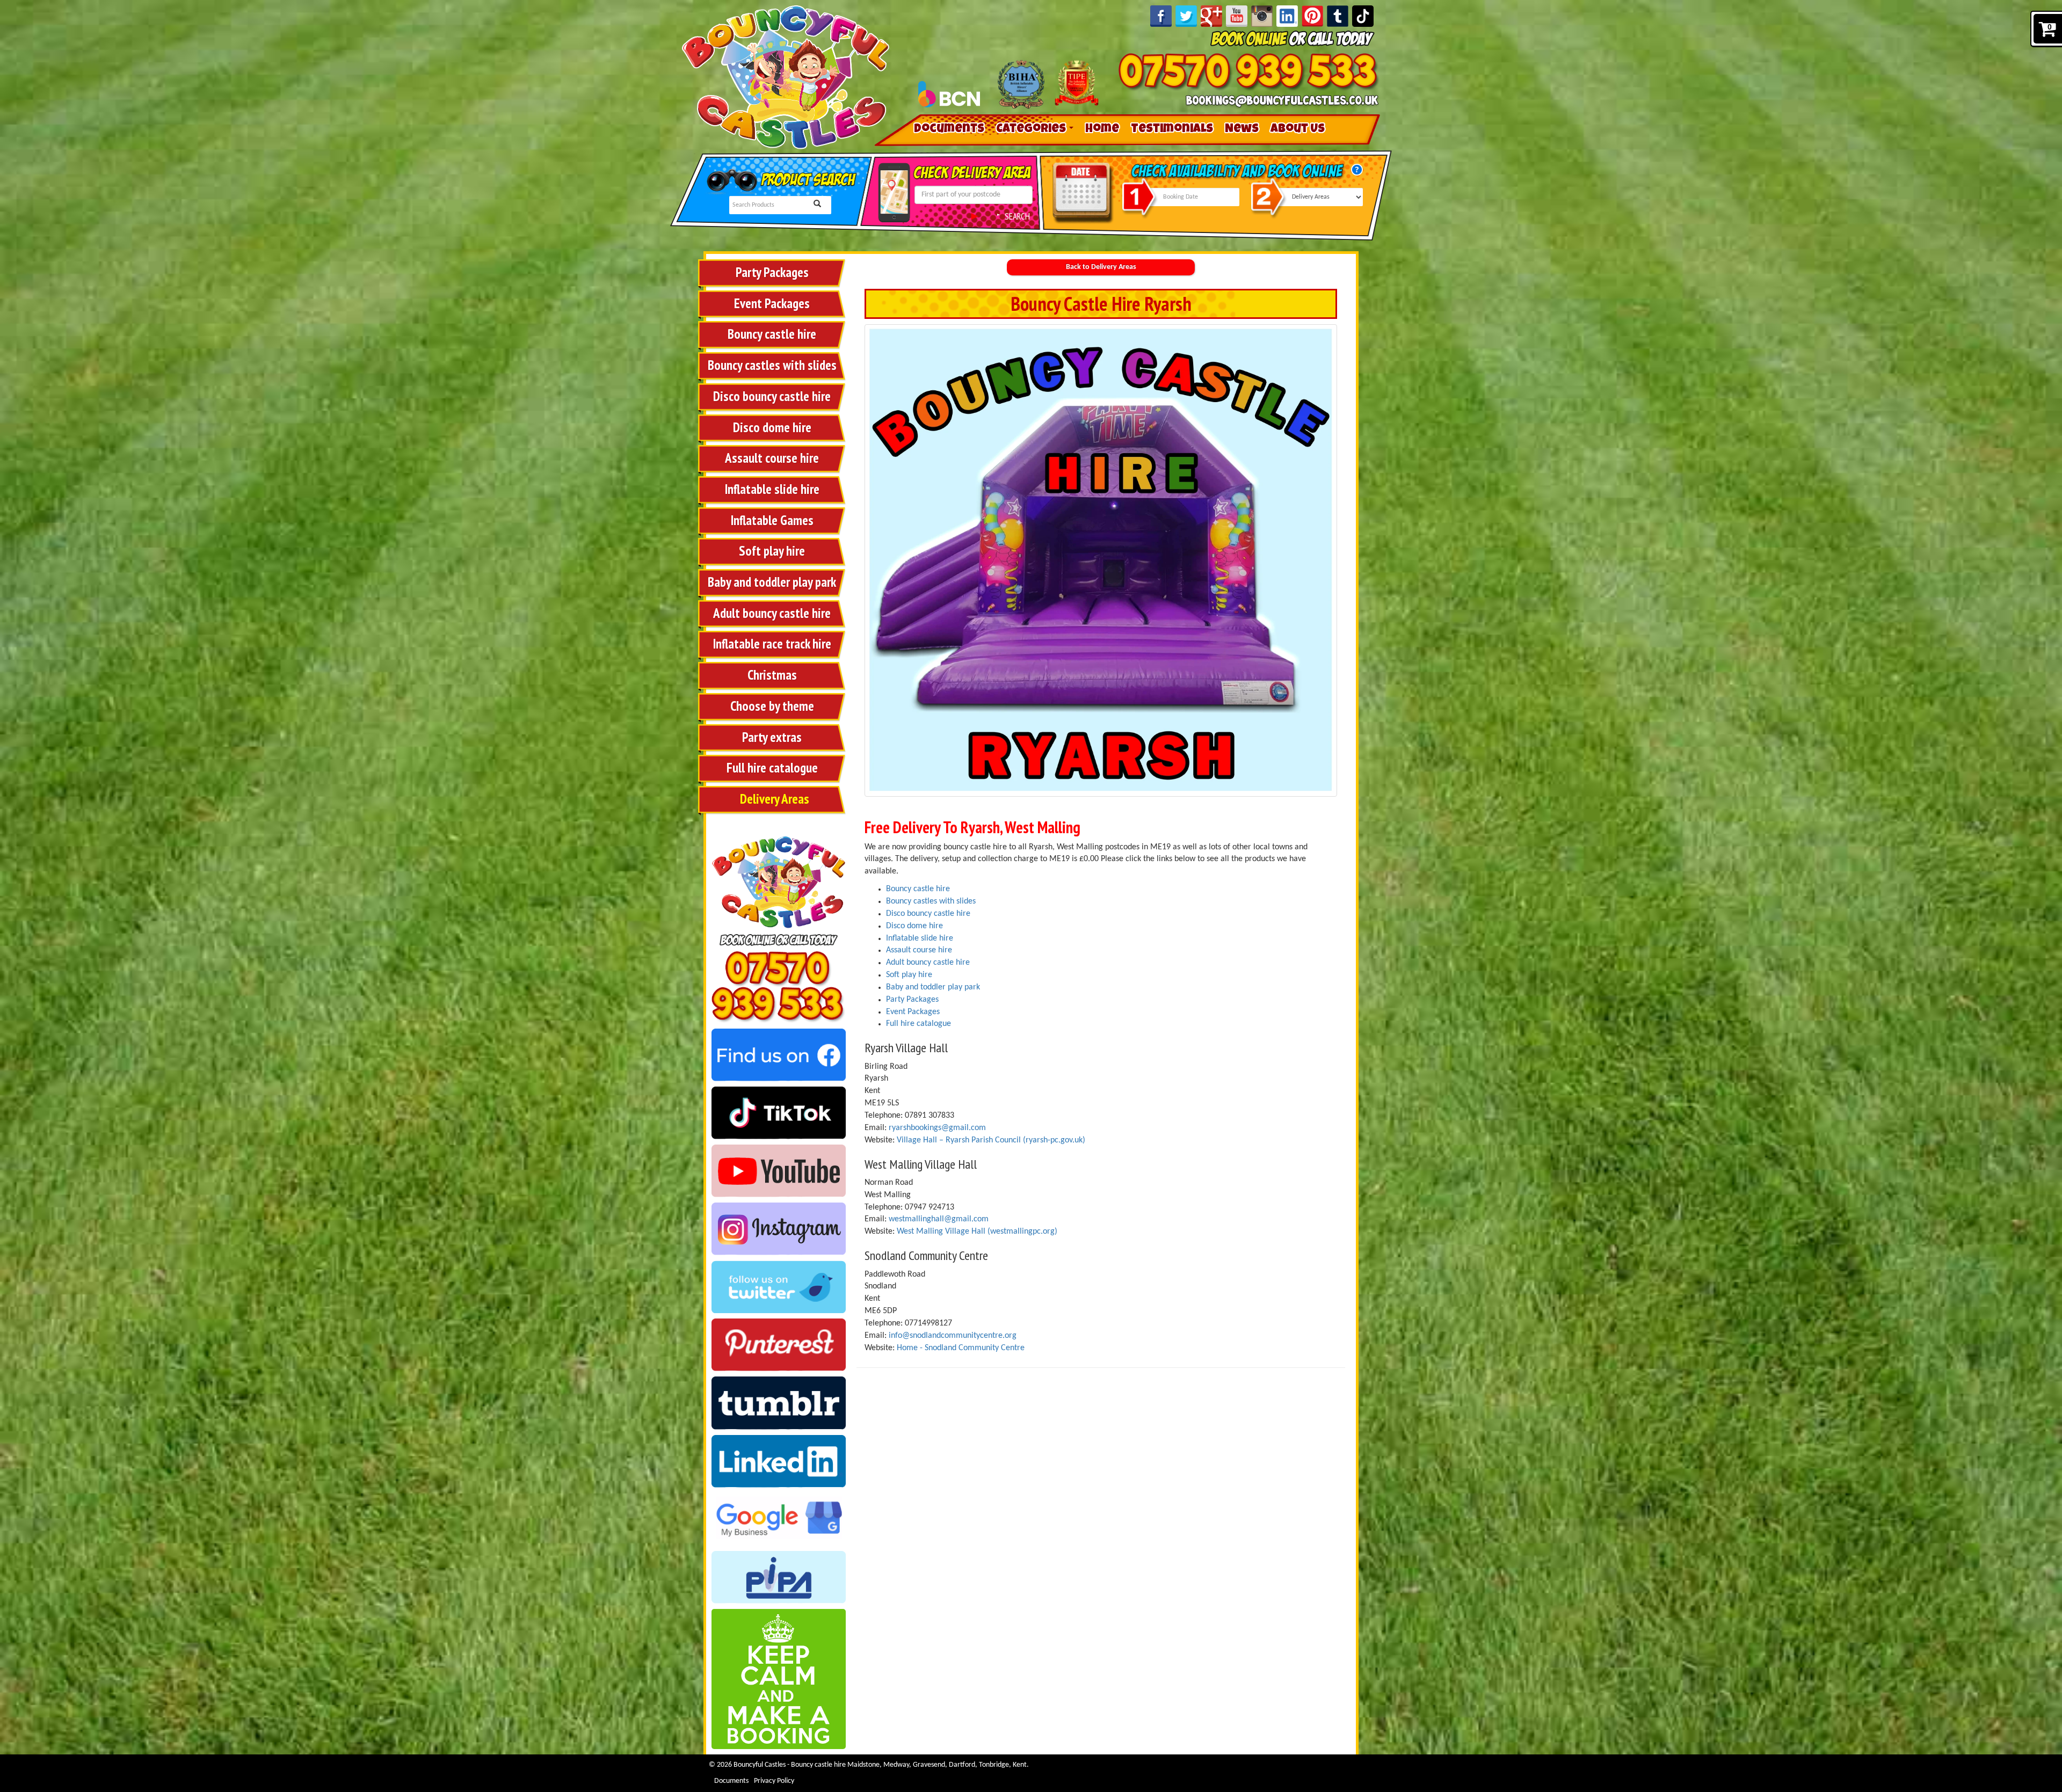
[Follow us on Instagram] (1262, 16)
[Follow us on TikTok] (1363, 16)
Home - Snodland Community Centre (960, 1348)
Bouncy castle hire (772, 334)
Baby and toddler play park (772, 582)
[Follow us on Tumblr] (1338, 16)
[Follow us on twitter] (1186, 16)
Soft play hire (772, 551)
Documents (949, 130)
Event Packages (772, 303)
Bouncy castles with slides (772, 365)
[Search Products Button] (817, 205)
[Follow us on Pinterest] (1312, 16)
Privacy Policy (774, 1781)
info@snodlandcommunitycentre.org (953, 1336)
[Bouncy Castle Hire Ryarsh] (1101, 560)
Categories (1032, 130)
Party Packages (772, 272)
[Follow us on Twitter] (779, 1287)
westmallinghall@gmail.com (939, 1219)
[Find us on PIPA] (779, 1577)
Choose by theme (772, 706)
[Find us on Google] (779, 1519)
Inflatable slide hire (772, 489)
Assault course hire (772, 458)
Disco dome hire (772, 427)
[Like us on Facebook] (1161, 16)
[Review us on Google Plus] (1211, 16)
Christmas (772, 675)
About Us (1298, 130)
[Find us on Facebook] (779, 1055)
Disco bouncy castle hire (772, 396)
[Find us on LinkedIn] (779, 1461)
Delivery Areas (775, 799)
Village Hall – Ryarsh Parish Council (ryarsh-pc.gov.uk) (991, 1140)
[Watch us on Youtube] (1237, 16)
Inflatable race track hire (772, 644)
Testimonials (1172, 130)
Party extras (772, 737)
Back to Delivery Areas (1101, 267)
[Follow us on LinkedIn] (1287, 16)
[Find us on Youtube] (779, 1171)
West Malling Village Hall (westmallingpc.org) (977, 1232)
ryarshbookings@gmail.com (937, 1128)
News (1242, 130)
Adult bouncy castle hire (772, 613)
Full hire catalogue (772, 768)
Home (1102, 130)
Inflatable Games (772, 520)
